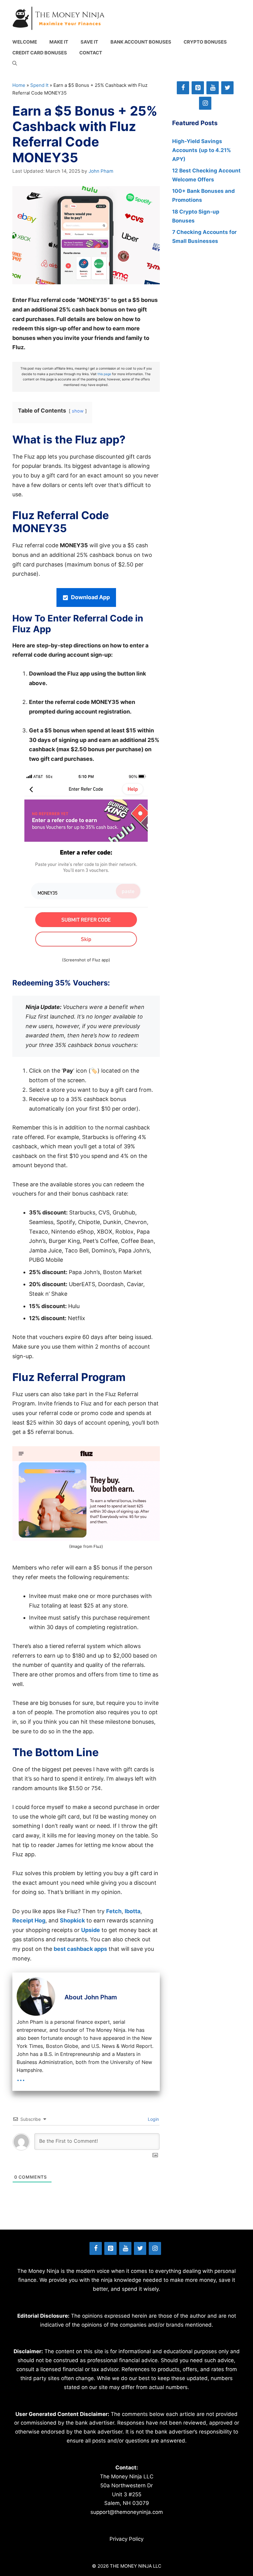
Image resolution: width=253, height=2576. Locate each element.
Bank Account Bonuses (141, 42)
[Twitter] (227, 88)
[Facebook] (183, 88)
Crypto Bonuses (205, 42)
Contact (91, 53)
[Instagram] (205, 103)
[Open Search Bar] (15, 64)
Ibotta (133, 1911)
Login (153, 2119)
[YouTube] (213, 88)
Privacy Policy (126, 2539)
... (21, 2077)
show (78, 411)
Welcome (25, 42)
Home (19, 85)
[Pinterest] (198, 88)
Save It (89, 42)
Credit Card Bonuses (40, 53)
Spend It (39, 85)
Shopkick (72, 1920)
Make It (59, 42)
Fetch (114, 1911)
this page (104, 374)
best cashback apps (80, 1949)
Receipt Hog (29, 1920)
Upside (91, 1930)
